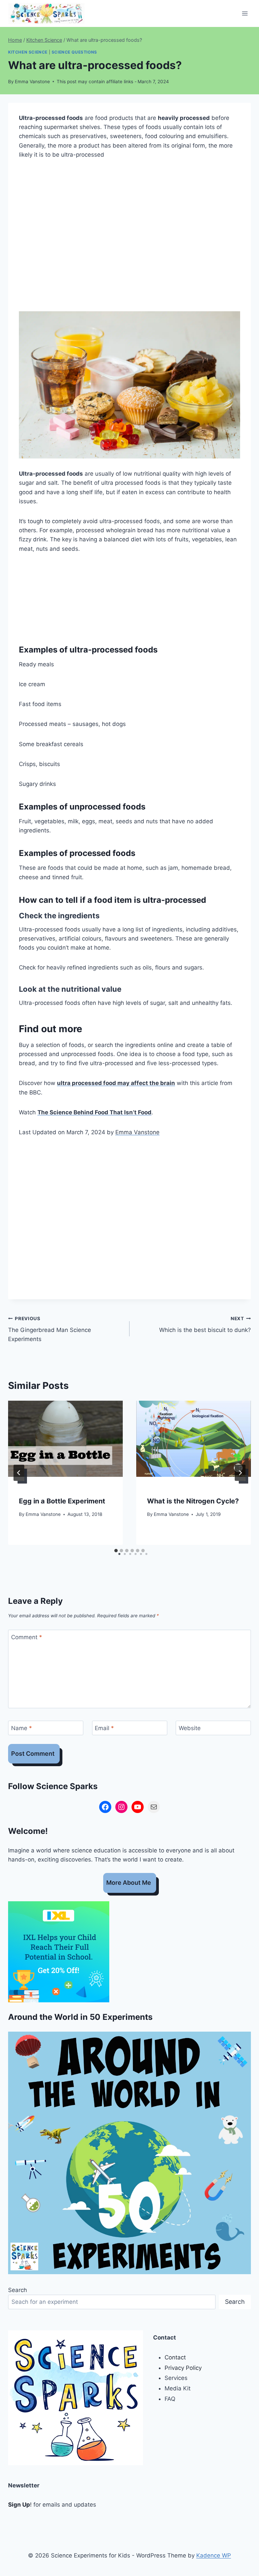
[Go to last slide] (19, 1473)
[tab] (116, 1551)
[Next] (240, 1473)
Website (190, 1728)
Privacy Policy (183, 2368)
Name (22, 1728)
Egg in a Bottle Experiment (62, 1501)
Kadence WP (214, 2555)
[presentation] (65, 1439)
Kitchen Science (28, 52)
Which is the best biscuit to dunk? (205, 1325)
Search (18, 2290)
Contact (175, 2357)
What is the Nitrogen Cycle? (193, 1501)
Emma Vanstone (32, 82)
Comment (27, 1637)
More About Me (129, 1883)
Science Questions (74, 52)
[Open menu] (245, 13)
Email (104, 1728)
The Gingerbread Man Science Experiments (50, 1329)
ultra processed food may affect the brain (116, 1083)
